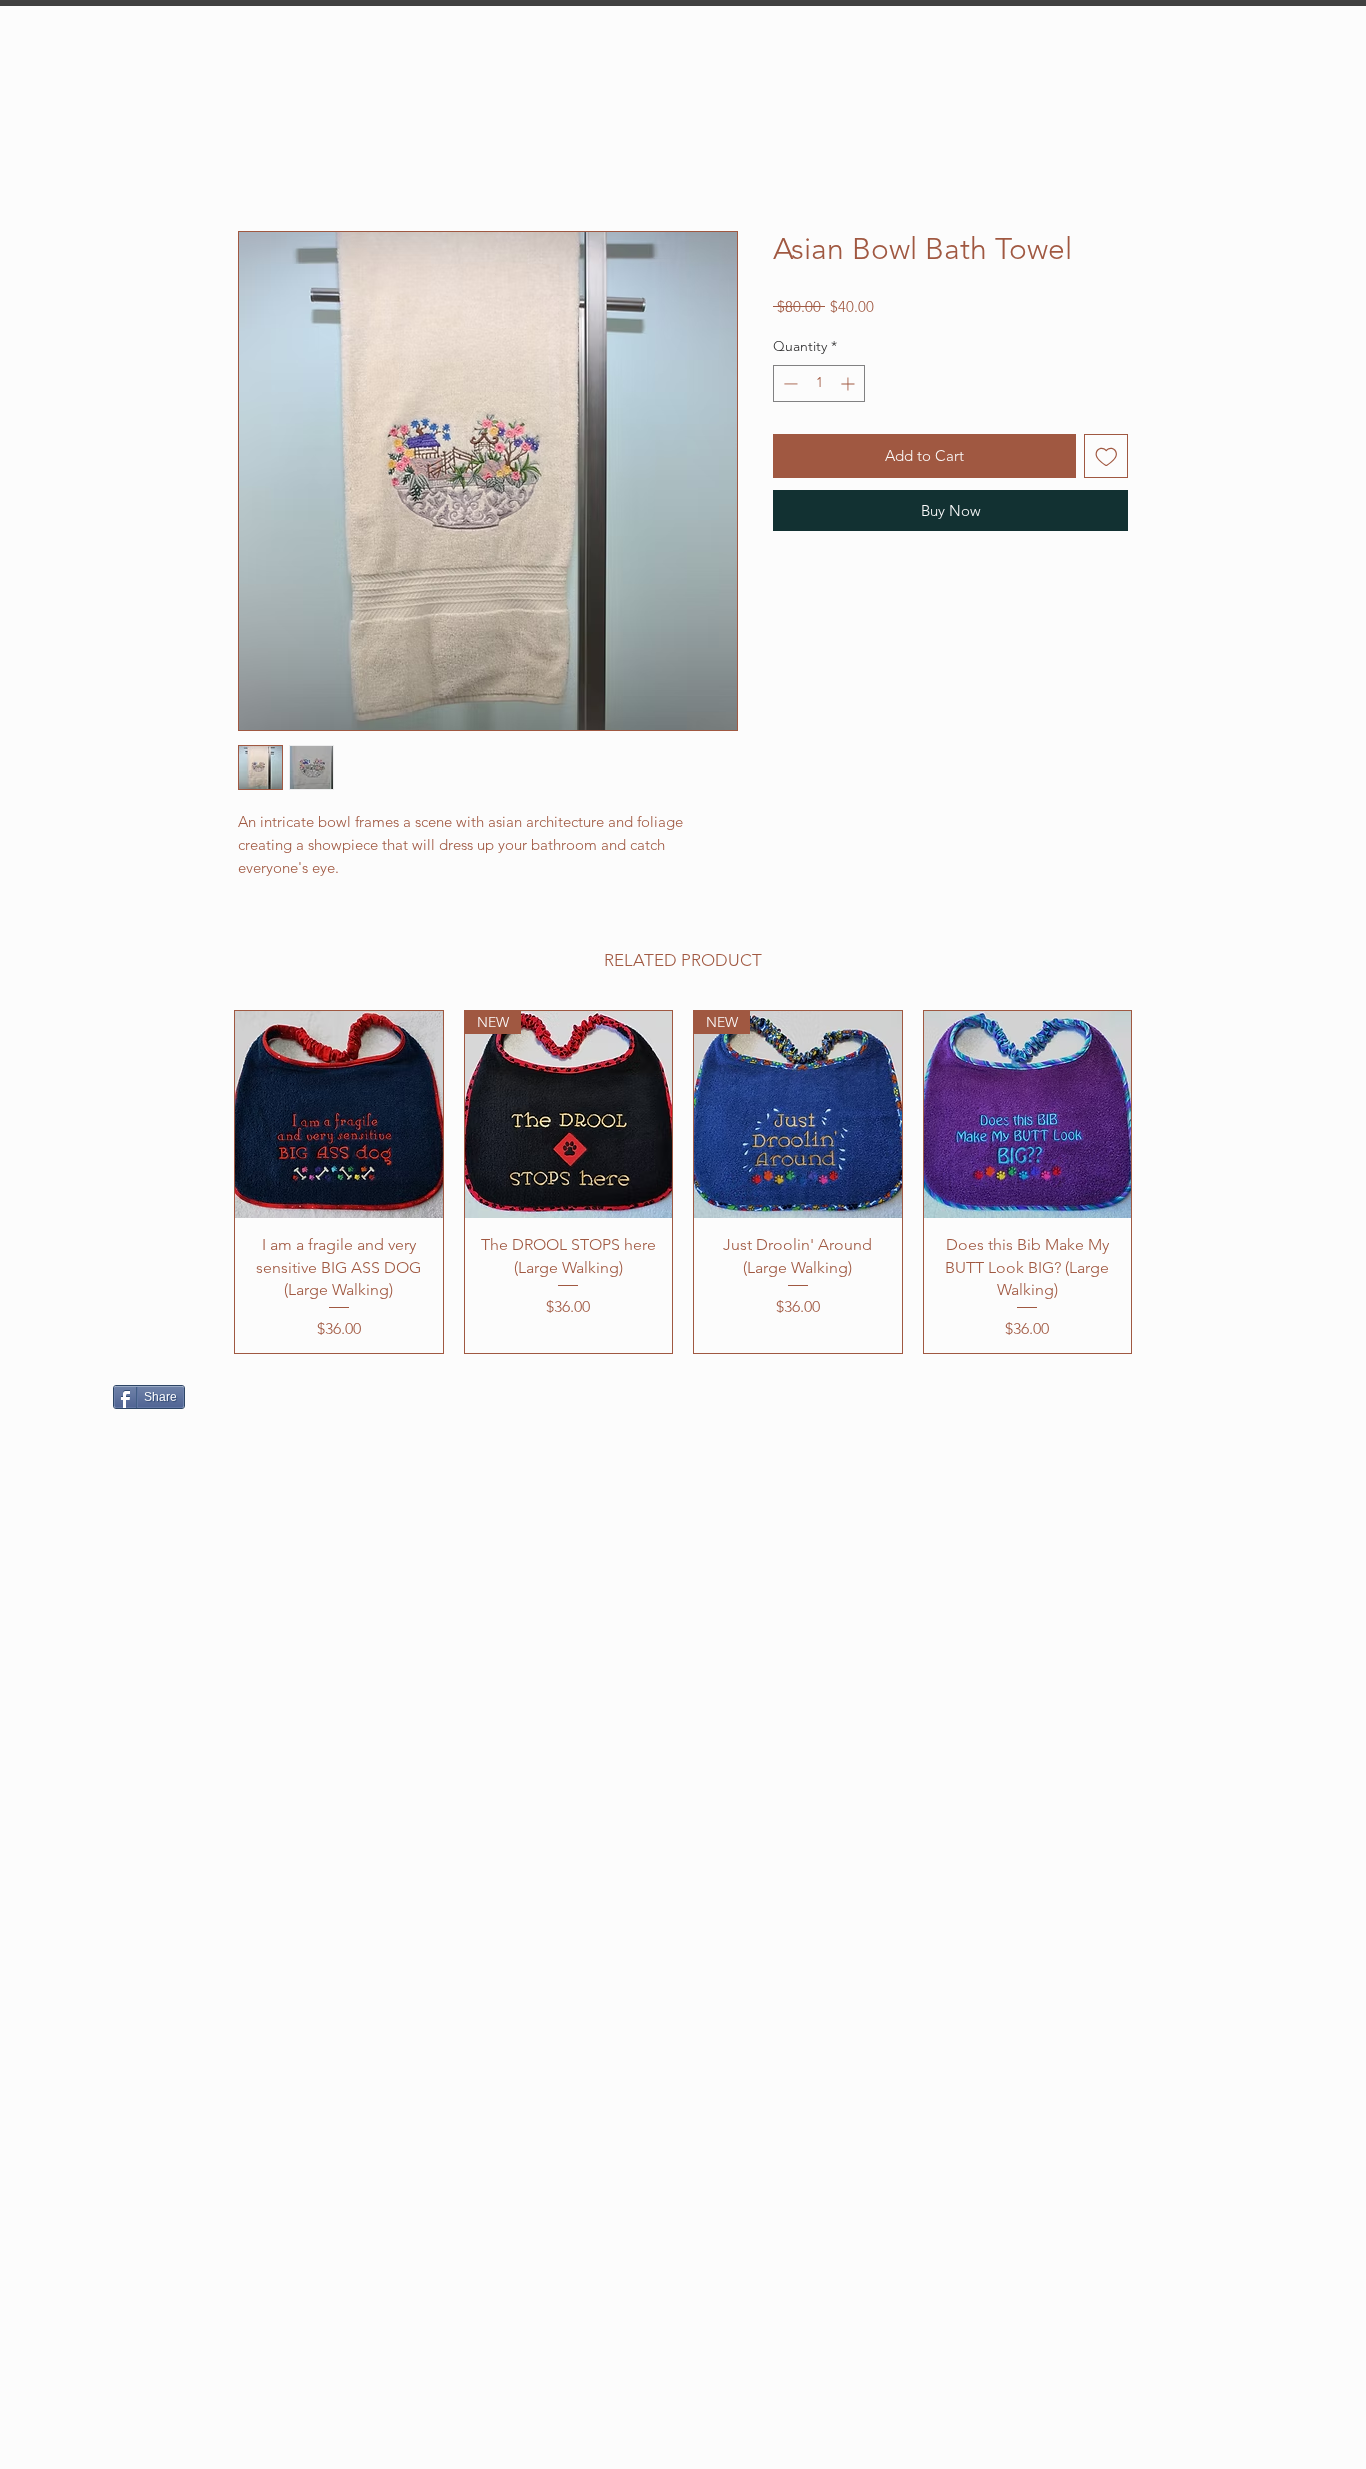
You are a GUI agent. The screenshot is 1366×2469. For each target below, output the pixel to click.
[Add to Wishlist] (1106, 456)
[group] (683, 1182)
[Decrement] (788, 383)
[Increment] (849, 383)
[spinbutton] (819, 383)
